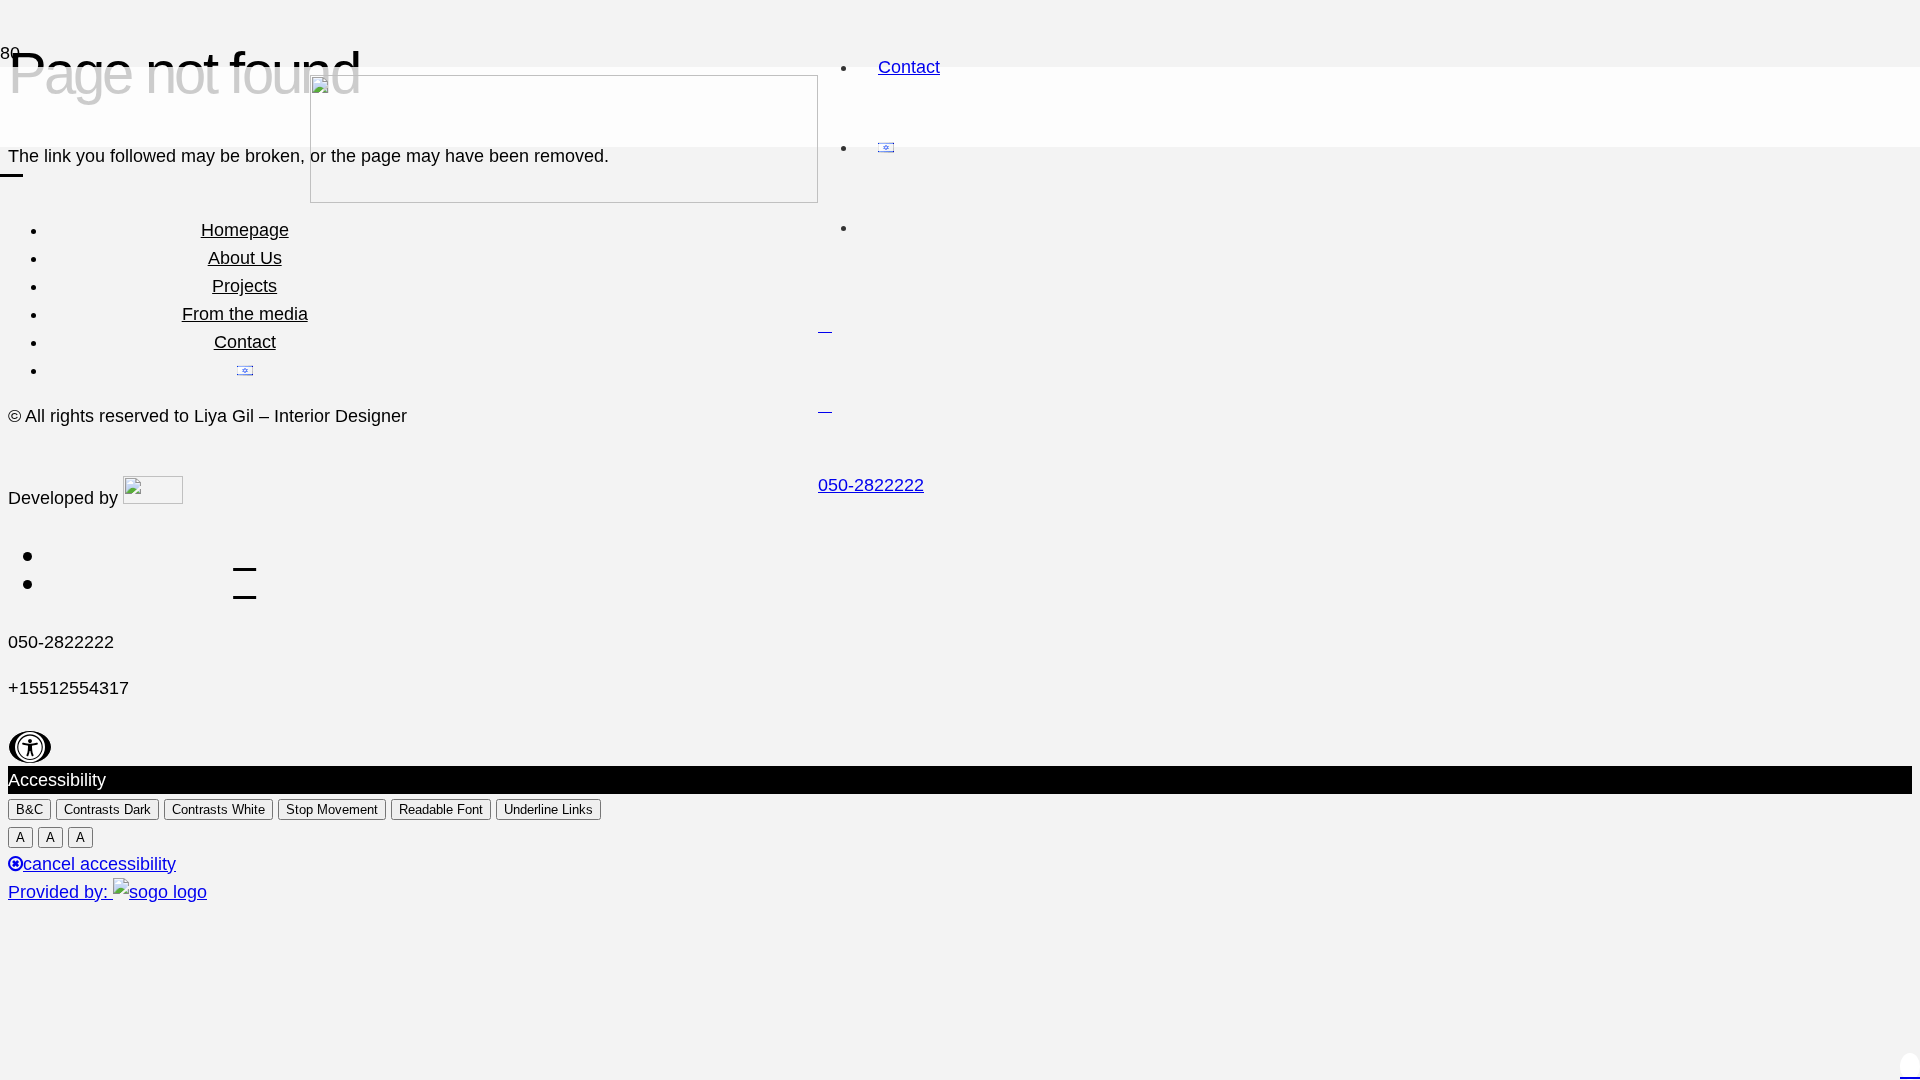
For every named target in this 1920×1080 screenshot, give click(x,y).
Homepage (245, 230)
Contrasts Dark (107, 809)
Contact (245, 342)
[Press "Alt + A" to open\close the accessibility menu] (30, 747)
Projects (244, 286)
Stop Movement (332, 809)
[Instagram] (825, 325)
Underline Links (548, 809)
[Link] (564, 192)
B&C (29, 809)
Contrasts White (218, 809)
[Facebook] (825, 405)
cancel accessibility (99, 864)
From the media (245, 314)
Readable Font (441, 809)
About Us (245, 258)
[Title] (11, 161)
